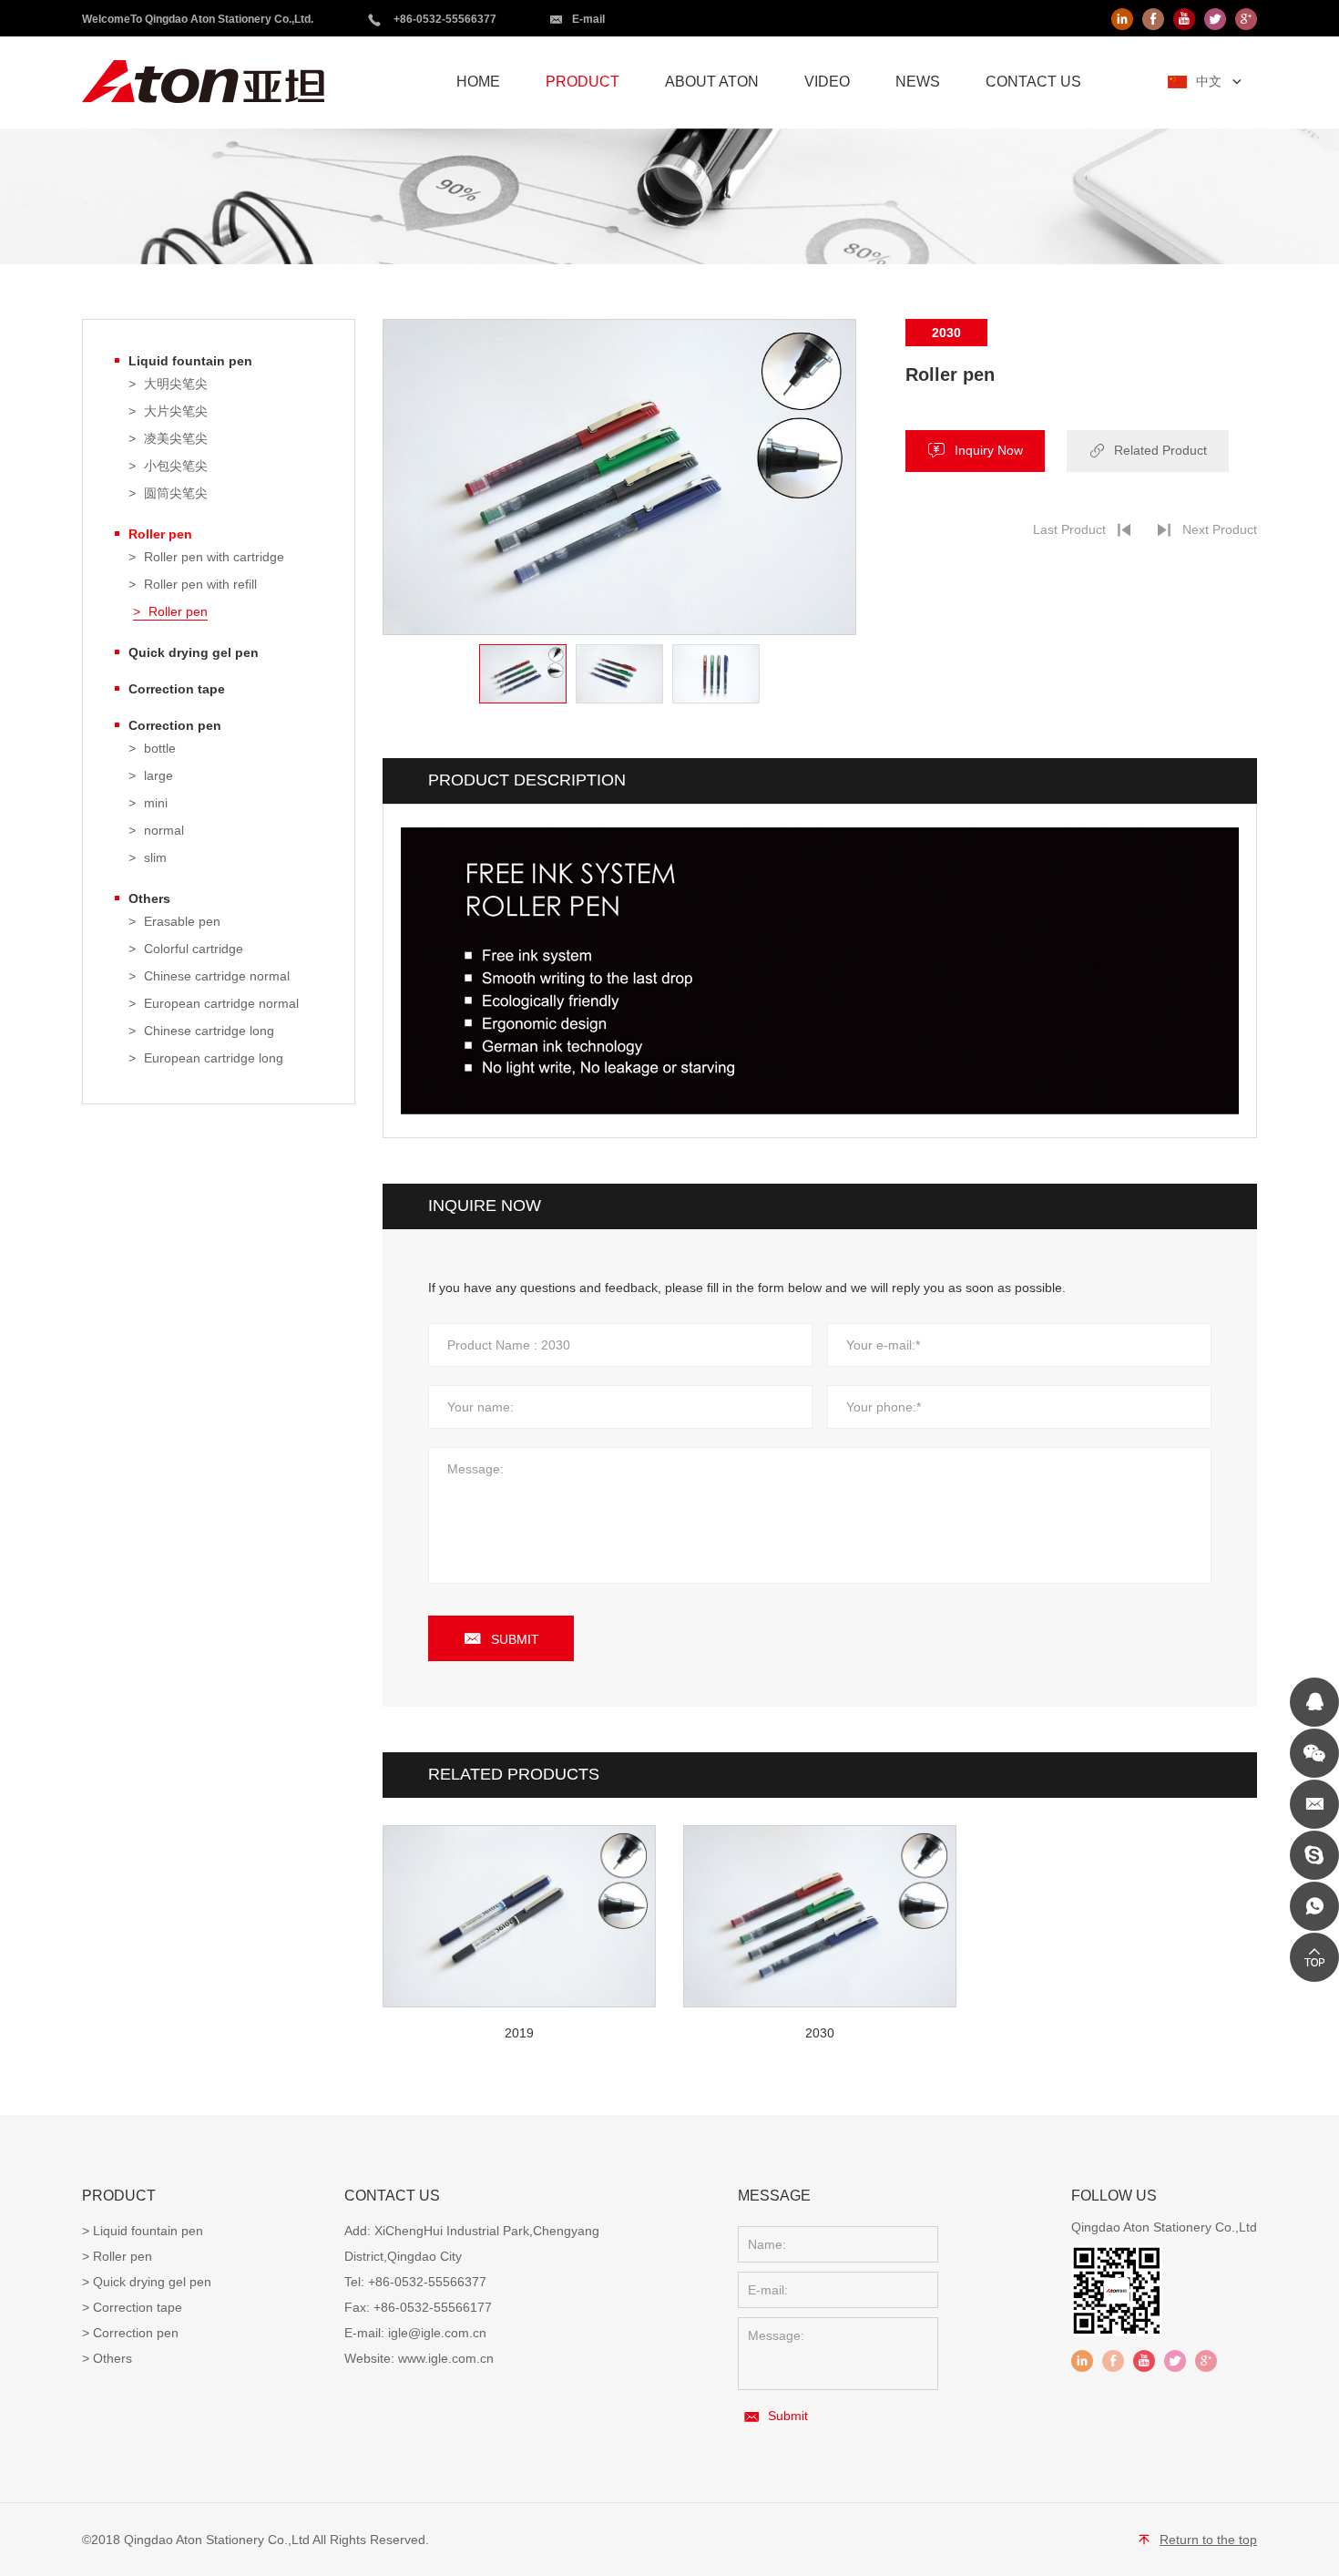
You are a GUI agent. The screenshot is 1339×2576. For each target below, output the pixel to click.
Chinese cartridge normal (217, 976)
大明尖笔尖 (176, 384)
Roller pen (160, 534)
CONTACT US (1033, 82)
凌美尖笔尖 (176, 439)
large (158, 776)
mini (156, 803)
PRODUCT (583, 82)
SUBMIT (515, 1639)
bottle (160, 749)
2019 (519, 2033)
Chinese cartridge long (209, 1031)
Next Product (1220, 529)
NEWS (918, 82)
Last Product (1069, 529)
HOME (478, 82)
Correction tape (177, 689)
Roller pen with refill (200, 585)
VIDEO (827, 82)
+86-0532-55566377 (445, 19)
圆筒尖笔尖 (176, 493)
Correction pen (175, 725)
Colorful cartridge (194, 949)
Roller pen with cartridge (214, 557)
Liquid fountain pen (190, 361)
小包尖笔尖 (176, 466)
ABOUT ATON (712, 82)
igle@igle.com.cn (437, 2333)
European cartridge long (214, 1058)
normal (164, 831)
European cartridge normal (221, 1004)
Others (149, 898)
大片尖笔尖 (176, 411)
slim (155, 858)
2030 (820, 2033)
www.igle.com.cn (446, 2358)
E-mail (588, 19)
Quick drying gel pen (194, 652)
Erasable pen (182, 922)
